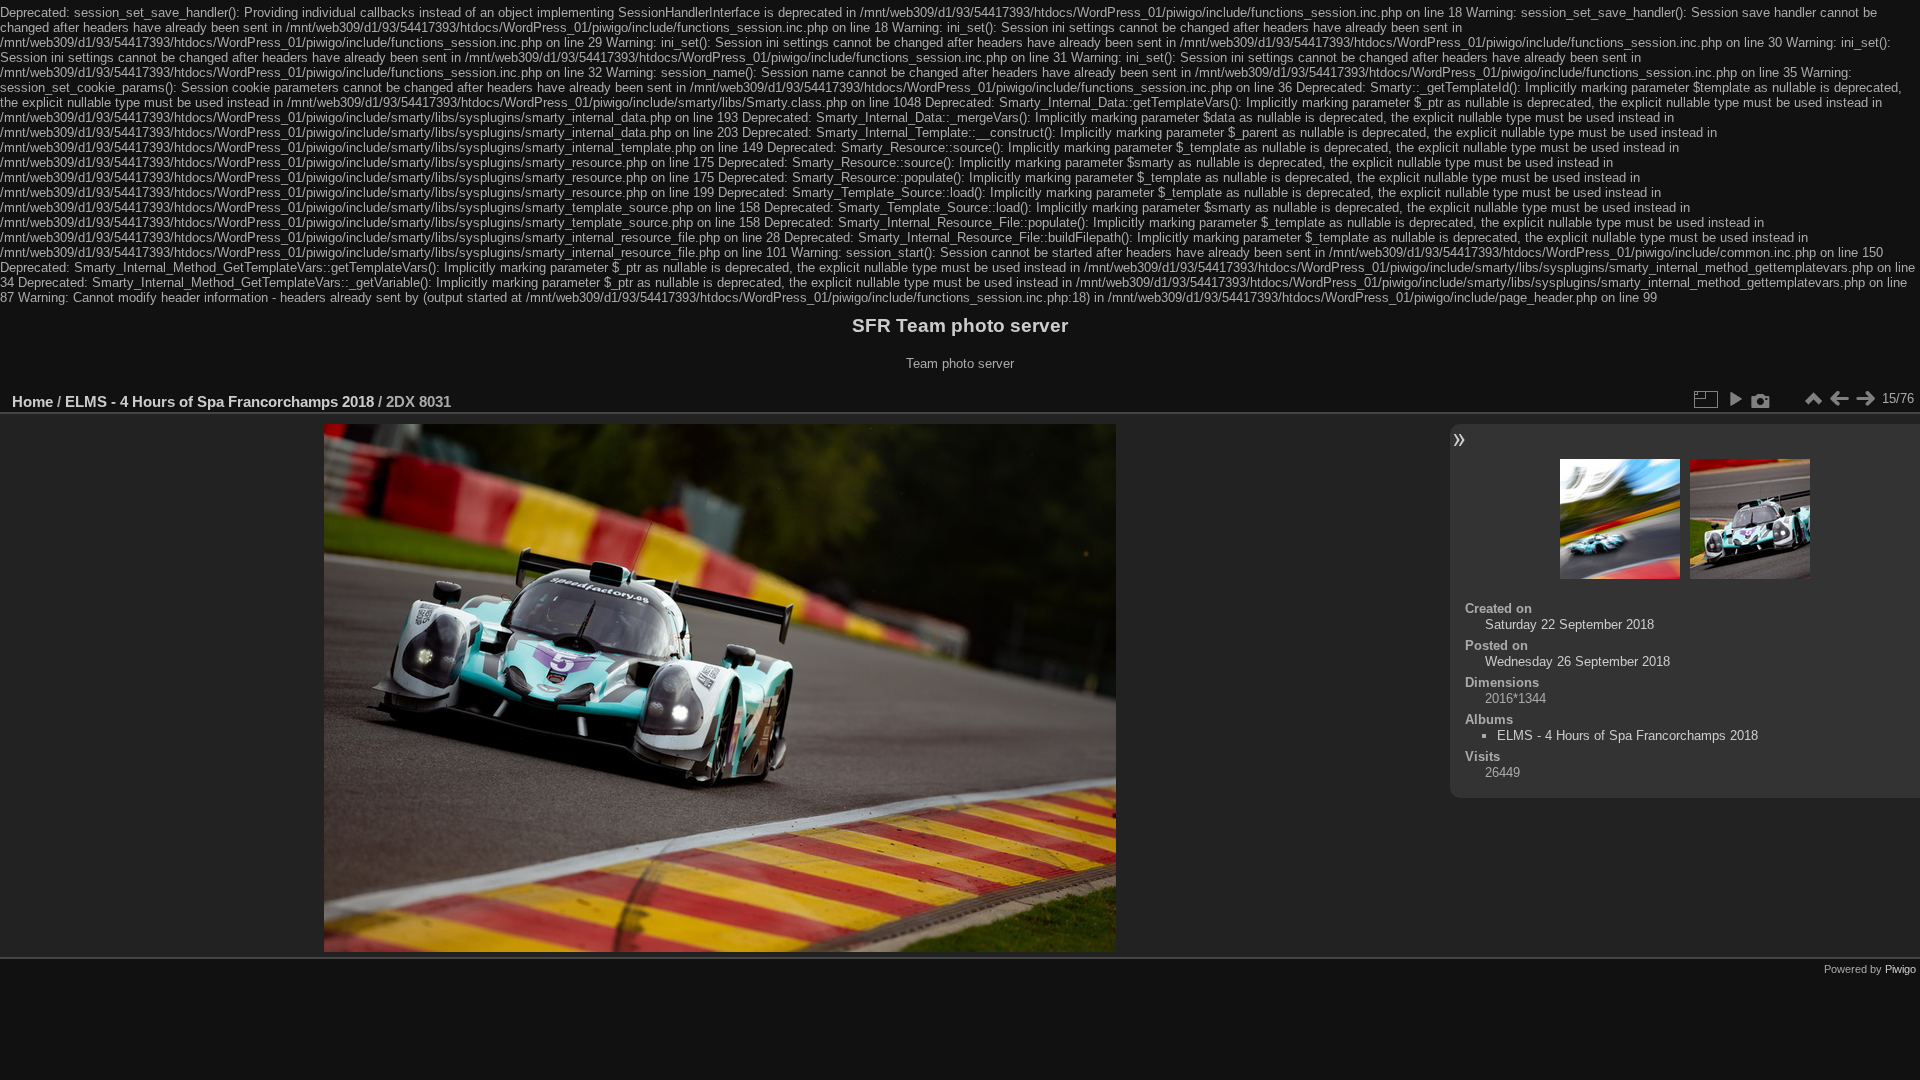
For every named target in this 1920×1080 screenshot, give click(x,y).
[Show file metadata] (1761, 399)
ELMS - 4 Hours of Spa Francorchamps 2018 (219, 401)
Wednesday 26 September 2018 (1577, 661)
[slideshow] (1735, 399)
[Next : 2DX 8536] (1865, 399)
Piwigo (1900, 969)
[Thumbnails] (1813, 399)
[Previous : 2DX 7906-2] (1839, 399)
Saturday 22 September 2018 (1569, 624)
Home (32, 401)
